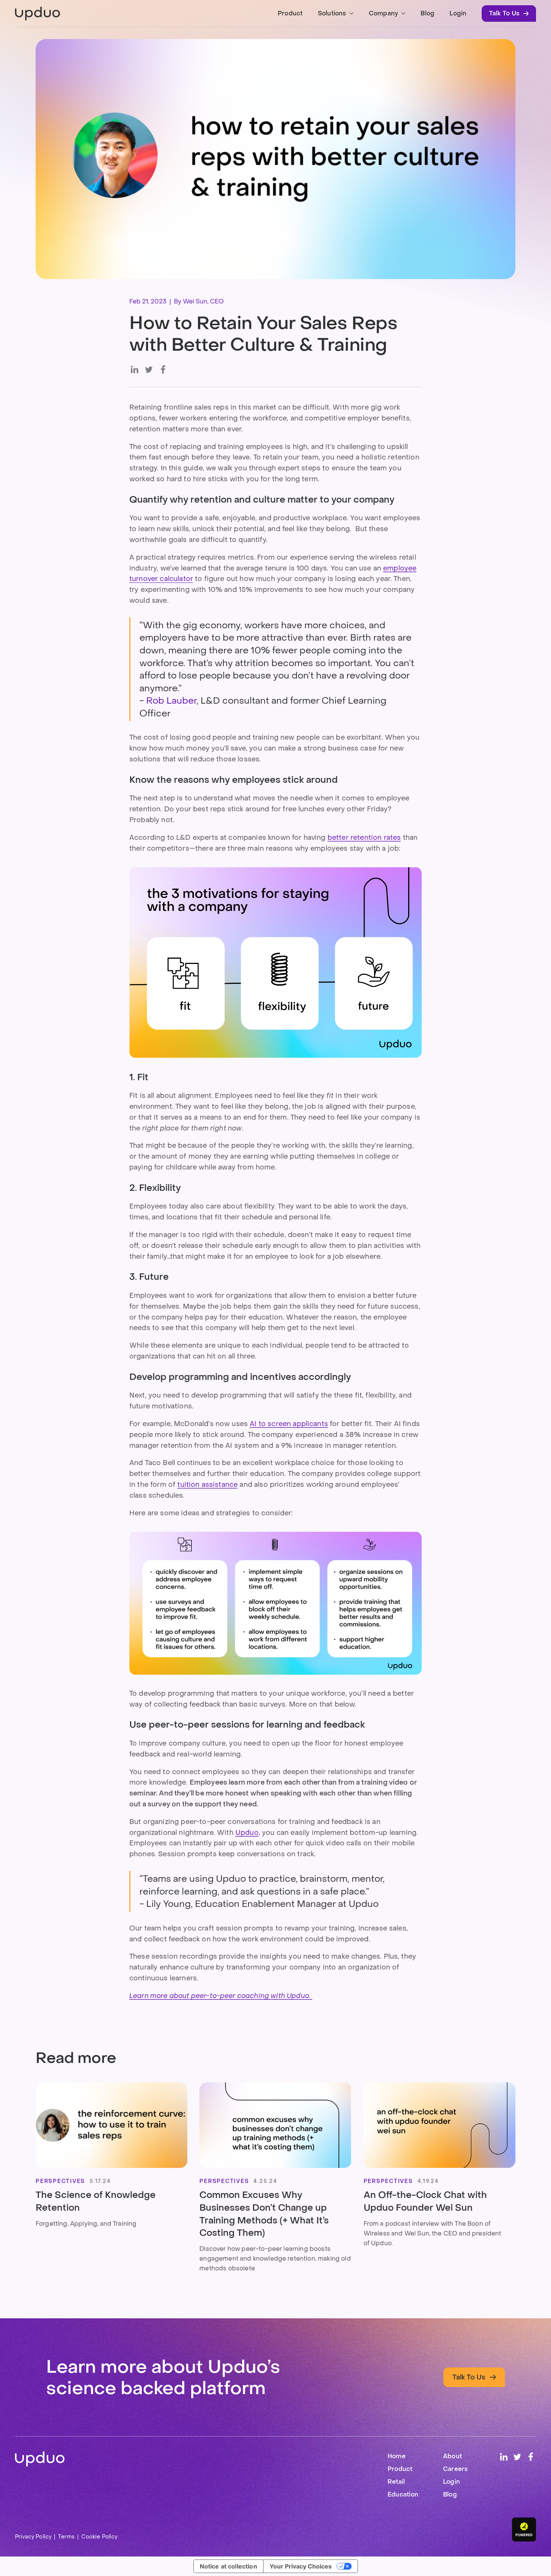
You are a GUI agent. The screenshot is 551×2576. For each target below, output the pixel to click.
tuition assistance (207, 1485)
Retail (396, 2482)
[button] (336, 14)
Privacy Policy (33, 2537)
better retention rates (364, 838)
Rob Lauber (171, 700)
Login (458, 13)
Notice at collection (228, 2566)
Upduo (247, 1833)
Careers (456, 2469)
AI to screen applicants (289, 1424)
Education (403, 2494)
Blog (427, 13)
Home (397, 2456)
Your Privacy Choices (301, 2566)
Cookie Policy (99, 2537)
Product (290, 13)
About (452, 2456)
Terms (66, 2537)
